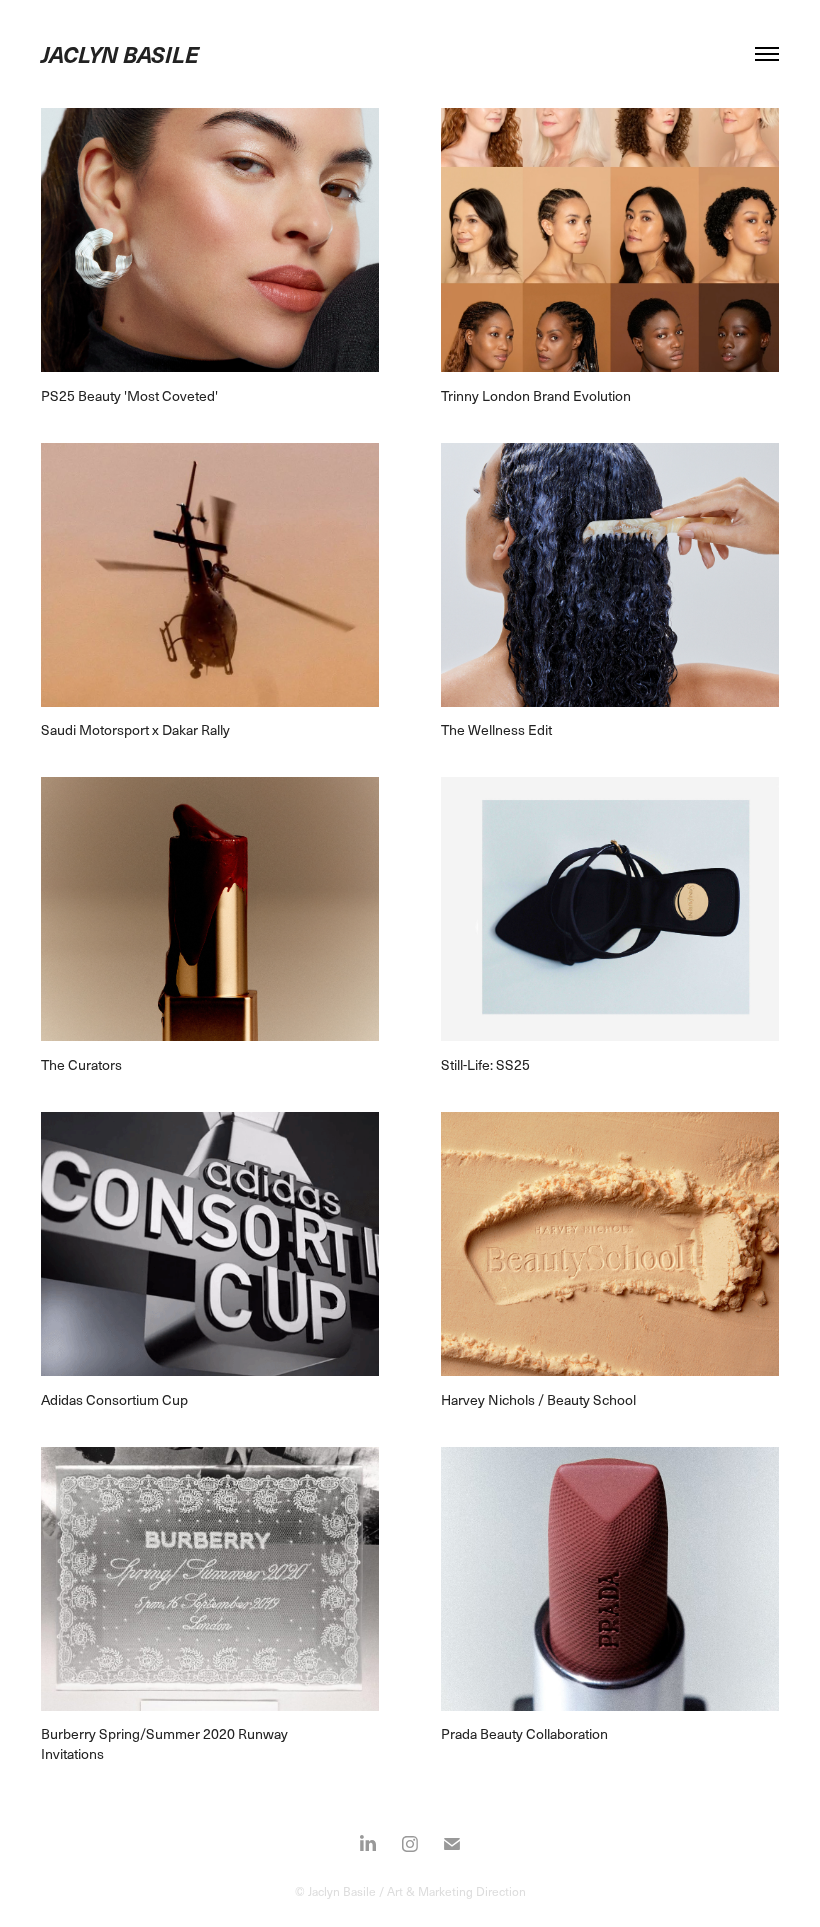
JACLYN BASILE (120, 53)
